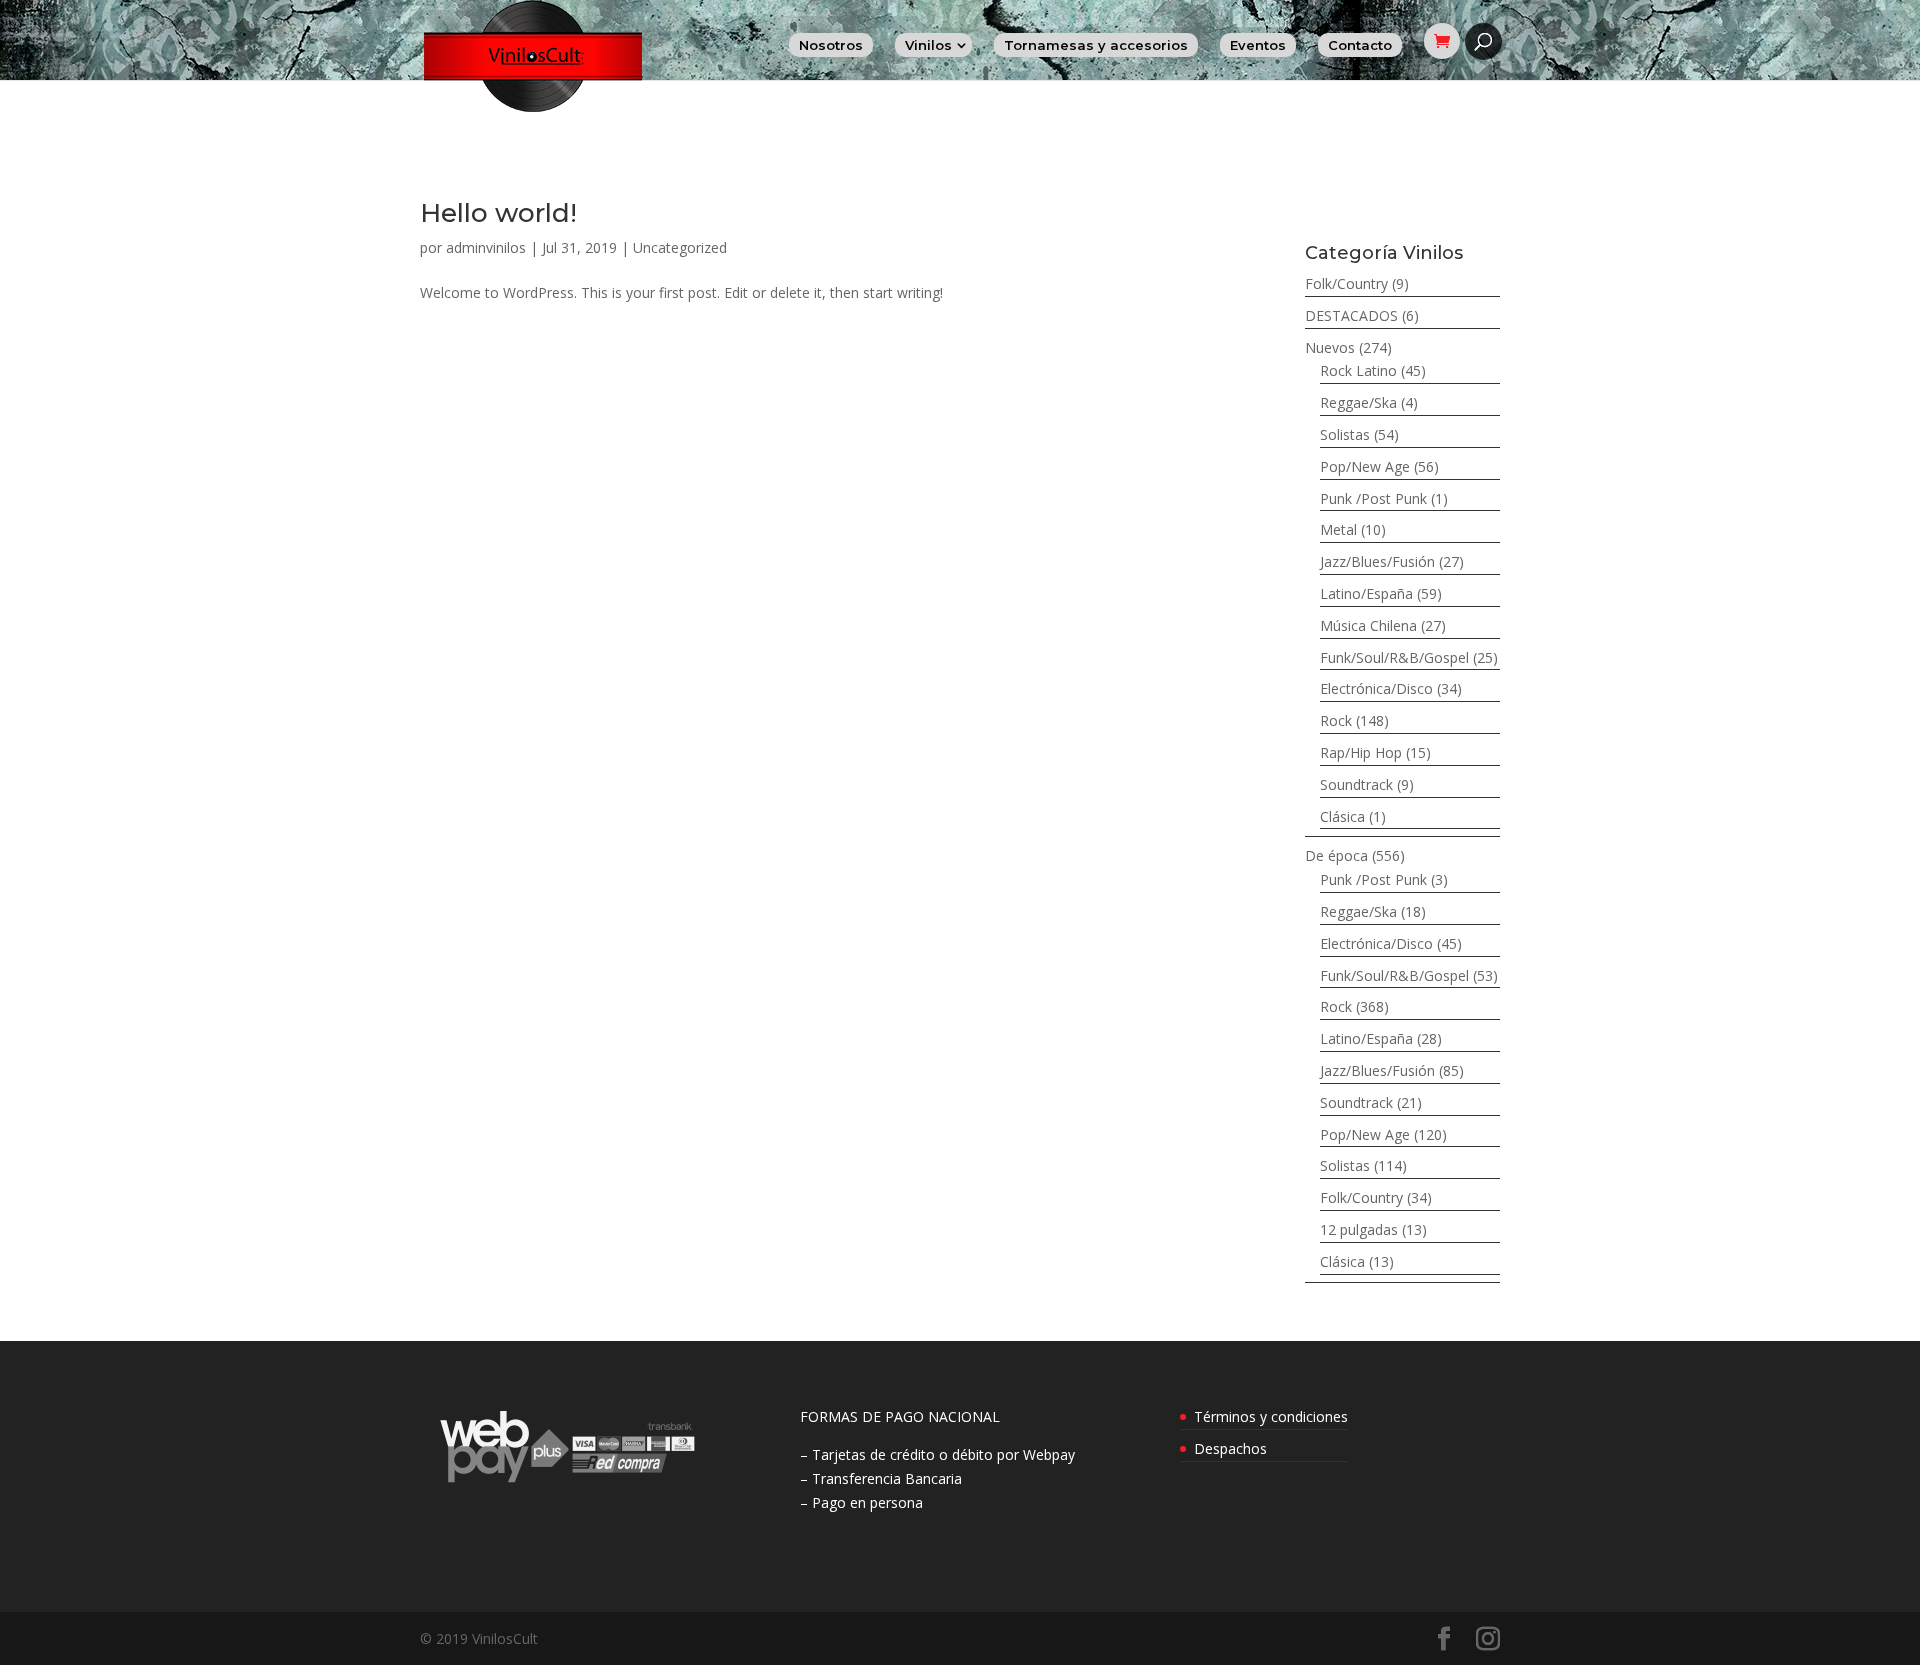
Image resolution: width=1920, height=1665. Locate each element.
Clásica (1342, 816)
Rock (1336, 720)
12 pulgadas (1359, 1229)
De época (1336, 855)
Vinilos (928, 45)
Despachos (1230, 1448)
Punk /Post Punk (1373, 498)
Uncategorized (680, 247)
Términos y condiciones (1271, 1416)
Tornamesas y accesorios (1096, 45)
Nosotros (831, 45)
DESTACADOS (1351, 315)
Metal (1338, 529)
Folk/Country (1346, 283)
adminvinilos (486, 247)
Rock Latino (1358, 370)
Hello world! (498, 213)
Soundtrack (1356, 784)
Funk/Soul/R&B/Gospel (1394, 657)
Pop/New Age (1365, 466)
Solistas (1345, 434)
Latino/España (1366, 593)
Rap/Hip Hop (1361, 752)
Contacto (1360, 45)
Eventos (1258, 45)
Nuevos (1330, 347)
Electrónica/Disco (1376, 688)
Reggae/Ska (1358, 402)
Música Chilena (1368, 625)
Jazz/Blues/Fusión (1377, 561)
